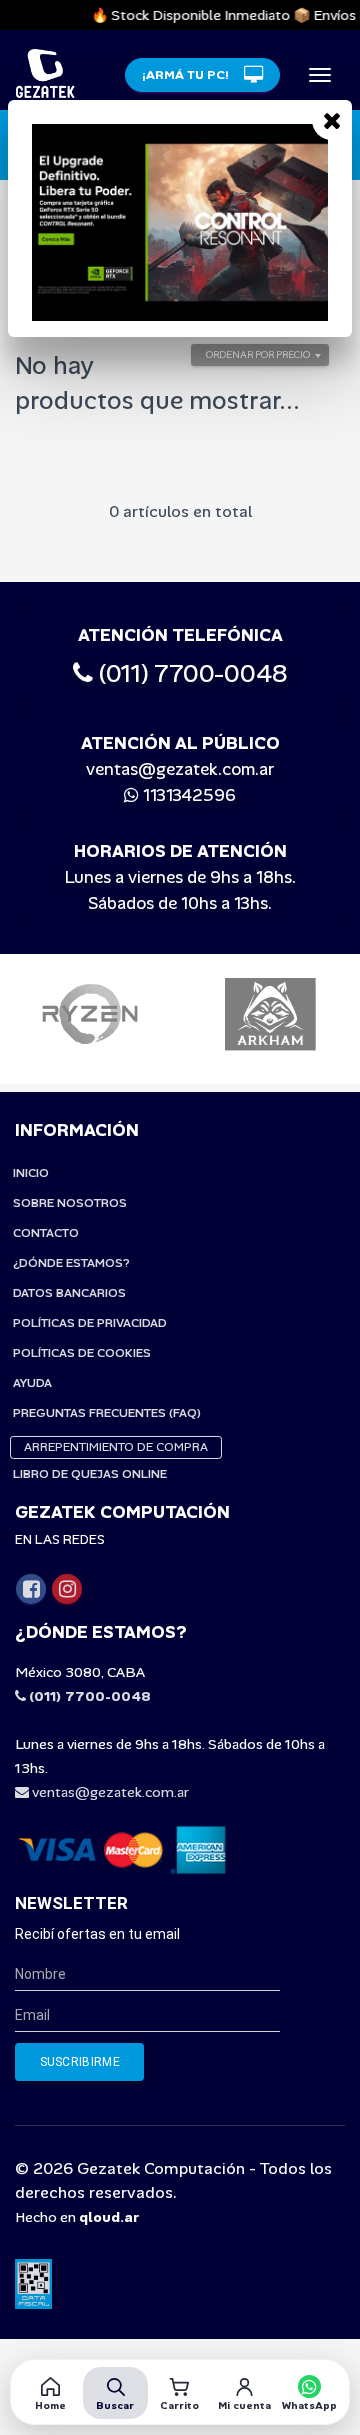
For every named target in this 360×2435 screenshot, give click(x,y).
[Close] (332, 120)
